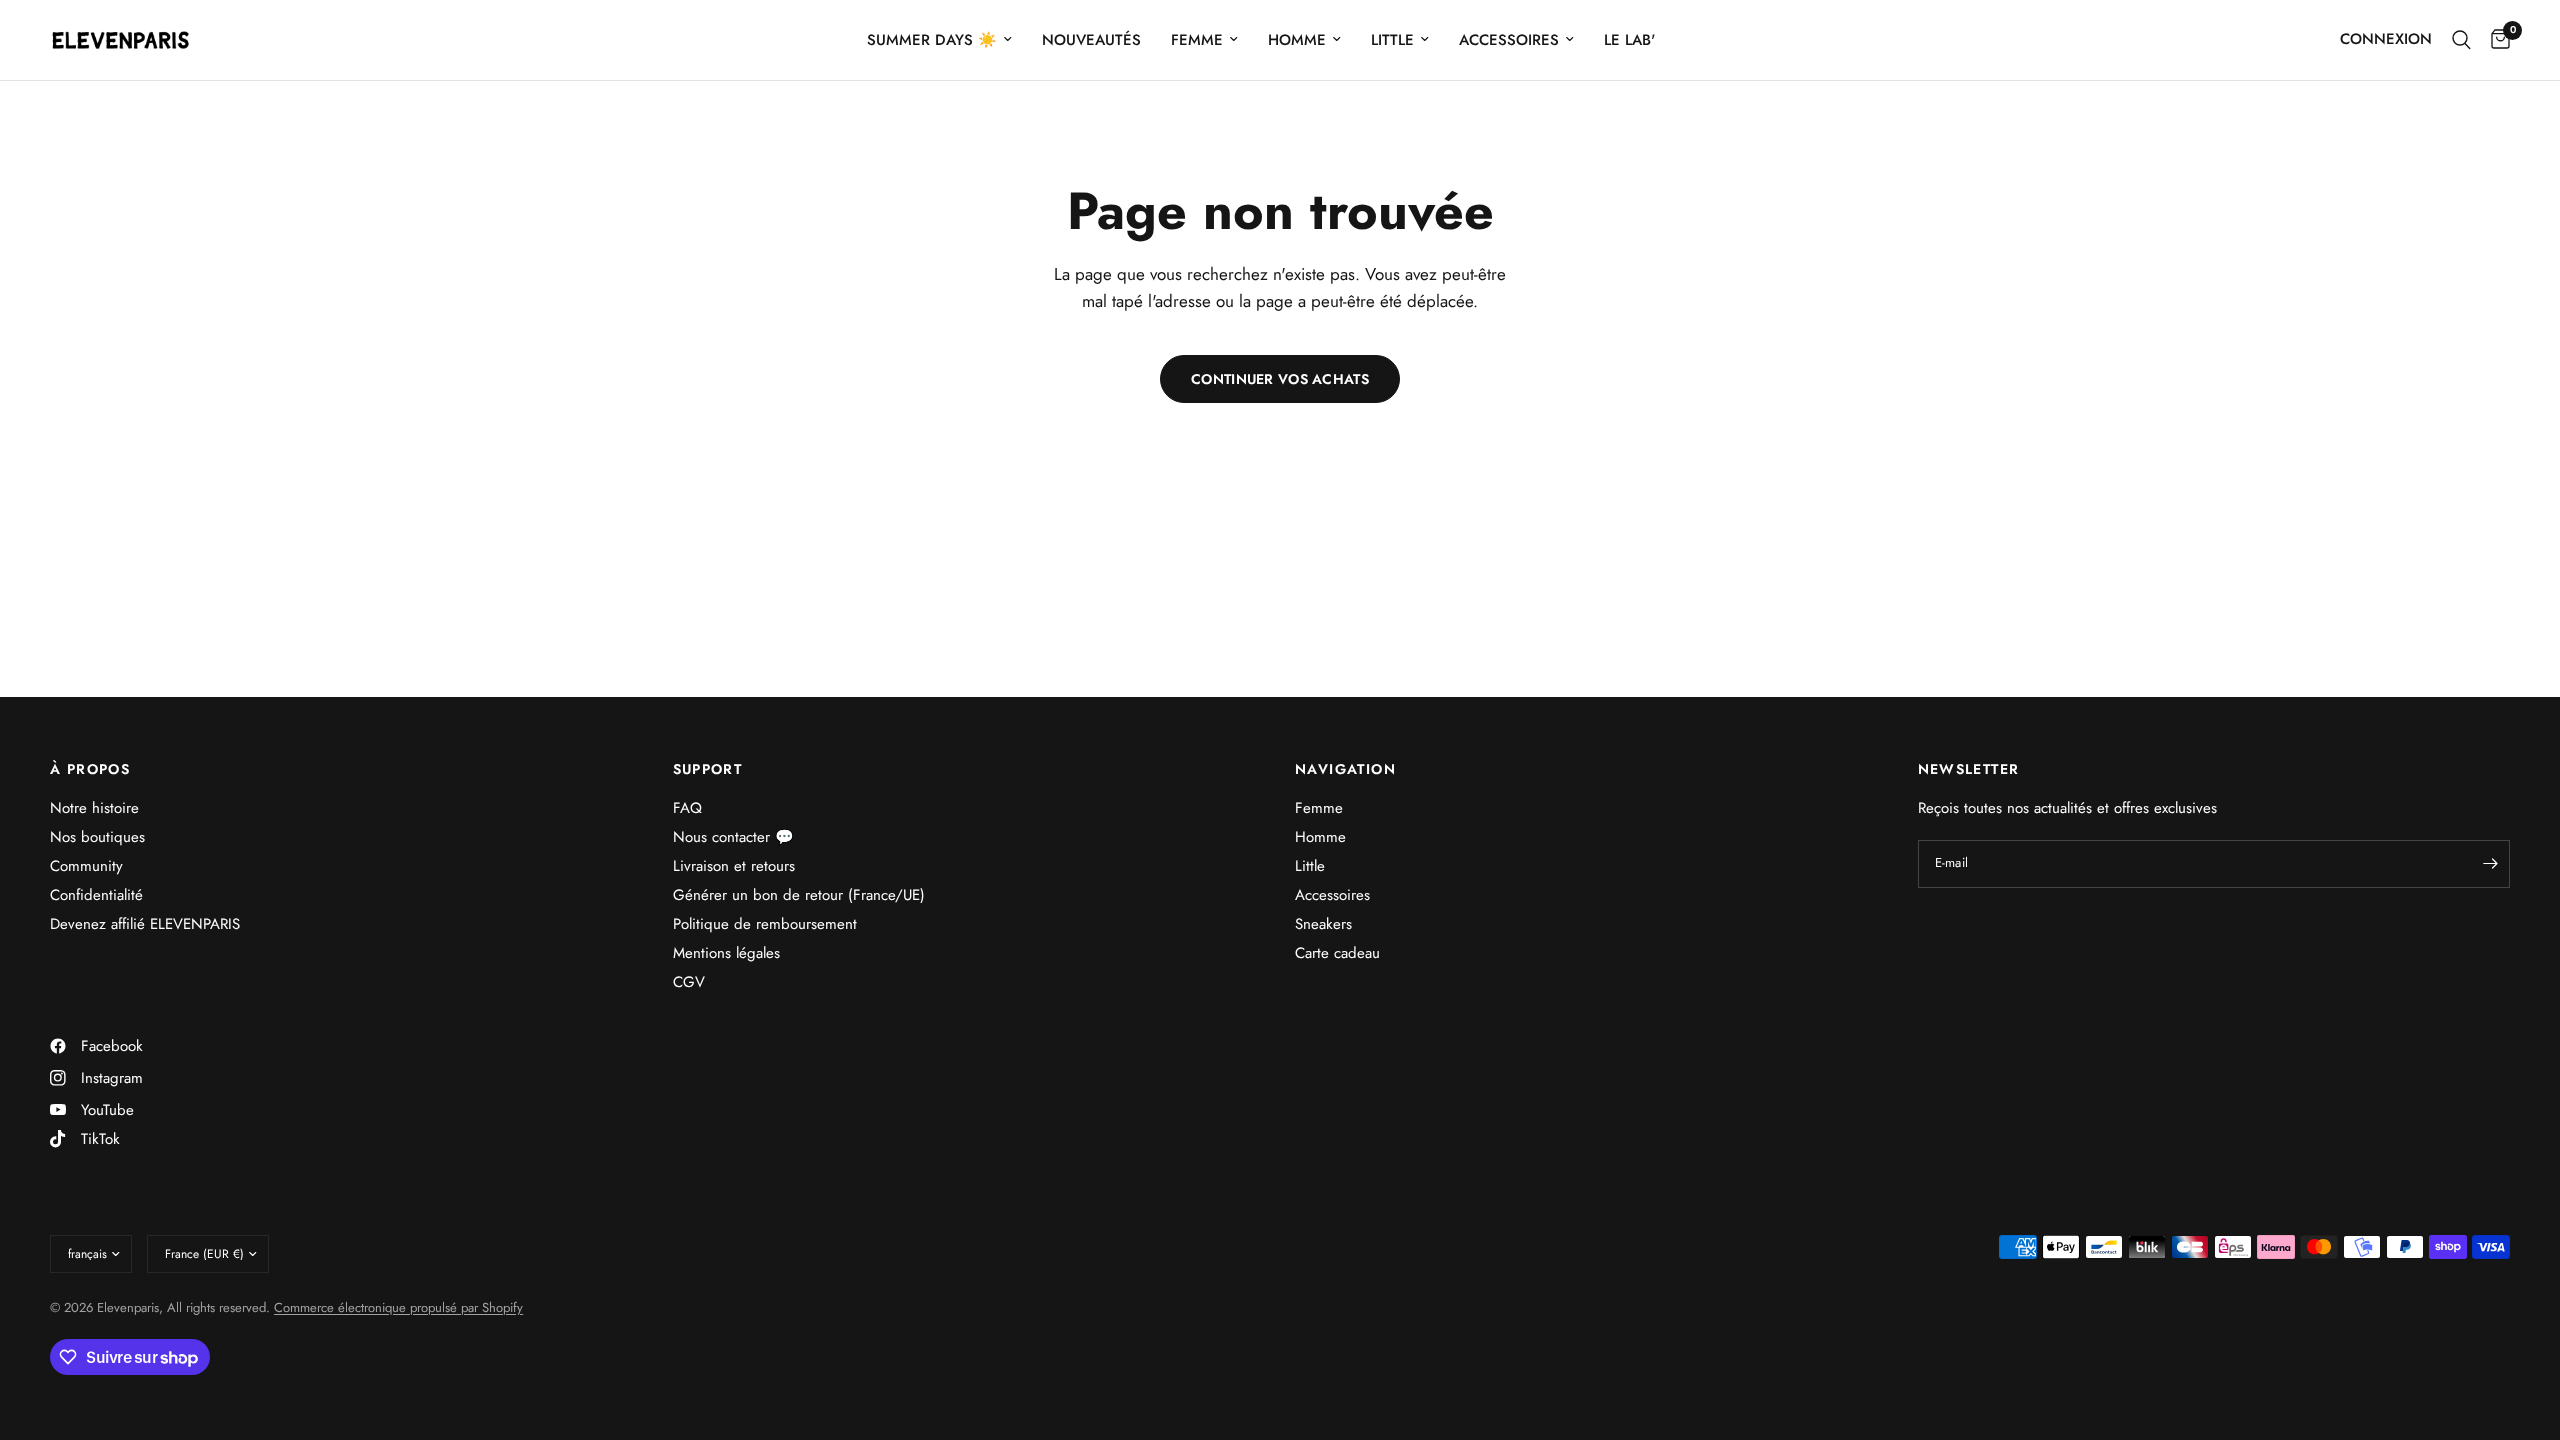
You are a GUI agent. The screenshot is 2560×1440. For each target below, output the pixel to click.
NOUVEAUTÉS (1091, 40)
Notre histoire (94, 808)
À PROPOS (90, 769)
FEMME (1197, 40)
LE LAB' (1629, 40)
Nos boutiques (97, 837)
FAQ (687, 808)
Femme (1319, 808)
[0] (2495, 40)
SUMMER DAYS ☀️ (932, 40)
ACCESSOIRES (1509, 40)
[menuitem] (939, 40)
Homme (1320, 837)
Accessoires (1332, 895)
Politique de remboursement (765, 924)
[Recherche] (2461, 40)
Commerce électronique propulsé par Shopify (398, 1307)
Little (1310, 866)
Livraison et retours (734, 866)
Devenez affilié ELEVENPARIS (145, 924)
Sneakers (1323, 924)
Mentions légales (726, 953)
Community (86, 866)
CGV (689, 982)
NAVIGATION (1345, 769)
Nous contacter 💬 (733, 837)
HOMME (1297, 40)
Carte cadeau (1337, 953)
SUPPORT (708, 769)
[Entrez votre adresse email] (2490, 864)
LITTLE (1392, 40)
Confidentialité (96, 895)
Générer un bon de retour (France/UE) (799, 895)
